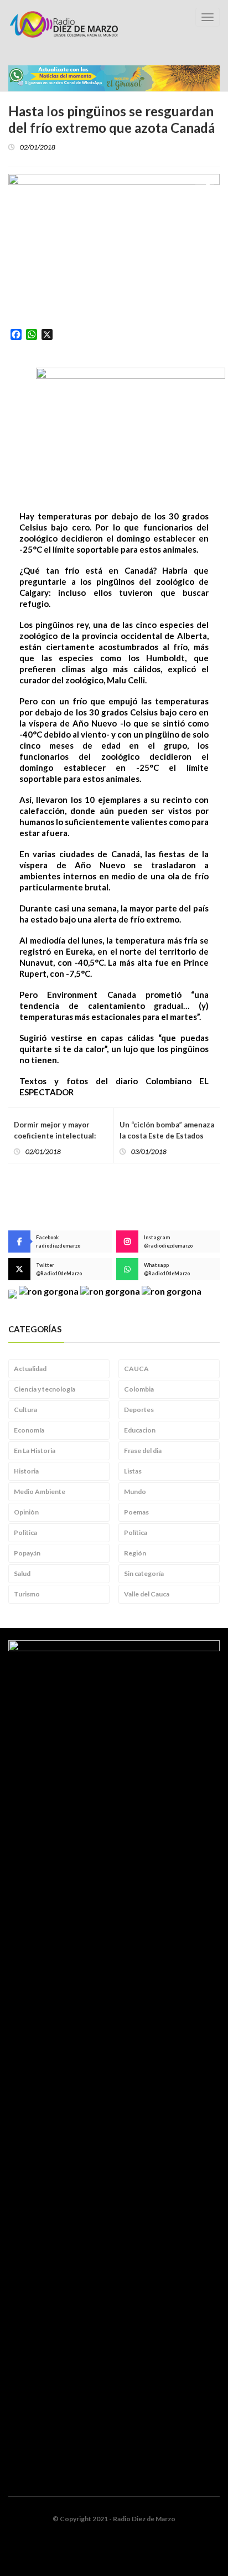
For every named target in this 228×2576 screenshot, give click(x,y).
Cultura (25, 1410)
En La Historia (35, 1451)
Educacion (140, 1430)
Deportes (139, 1410)
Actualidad (30, 1369)
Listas (133, 1471)
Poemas (136, 1512)
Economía (29, 1430)
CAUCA (136, 1369)
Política (136, 1532)
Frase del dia (143, 1451)
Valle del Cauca (147, 1594)
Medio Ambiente (40, 1491)
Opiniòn (26, 1512)
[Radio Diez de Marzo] (64, 24)
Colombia (139, 1389)
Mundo (135, 1491)
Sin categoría (144, 1573)
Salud (22, 1573)
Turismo (27, 1594)
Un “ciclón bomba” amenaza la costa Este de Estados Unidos (167, 1136)
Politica (25, 1532)
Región (135, 1553)
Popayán (27, 1553)
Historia (26, 1471)
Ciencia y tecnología (45, 1389)
